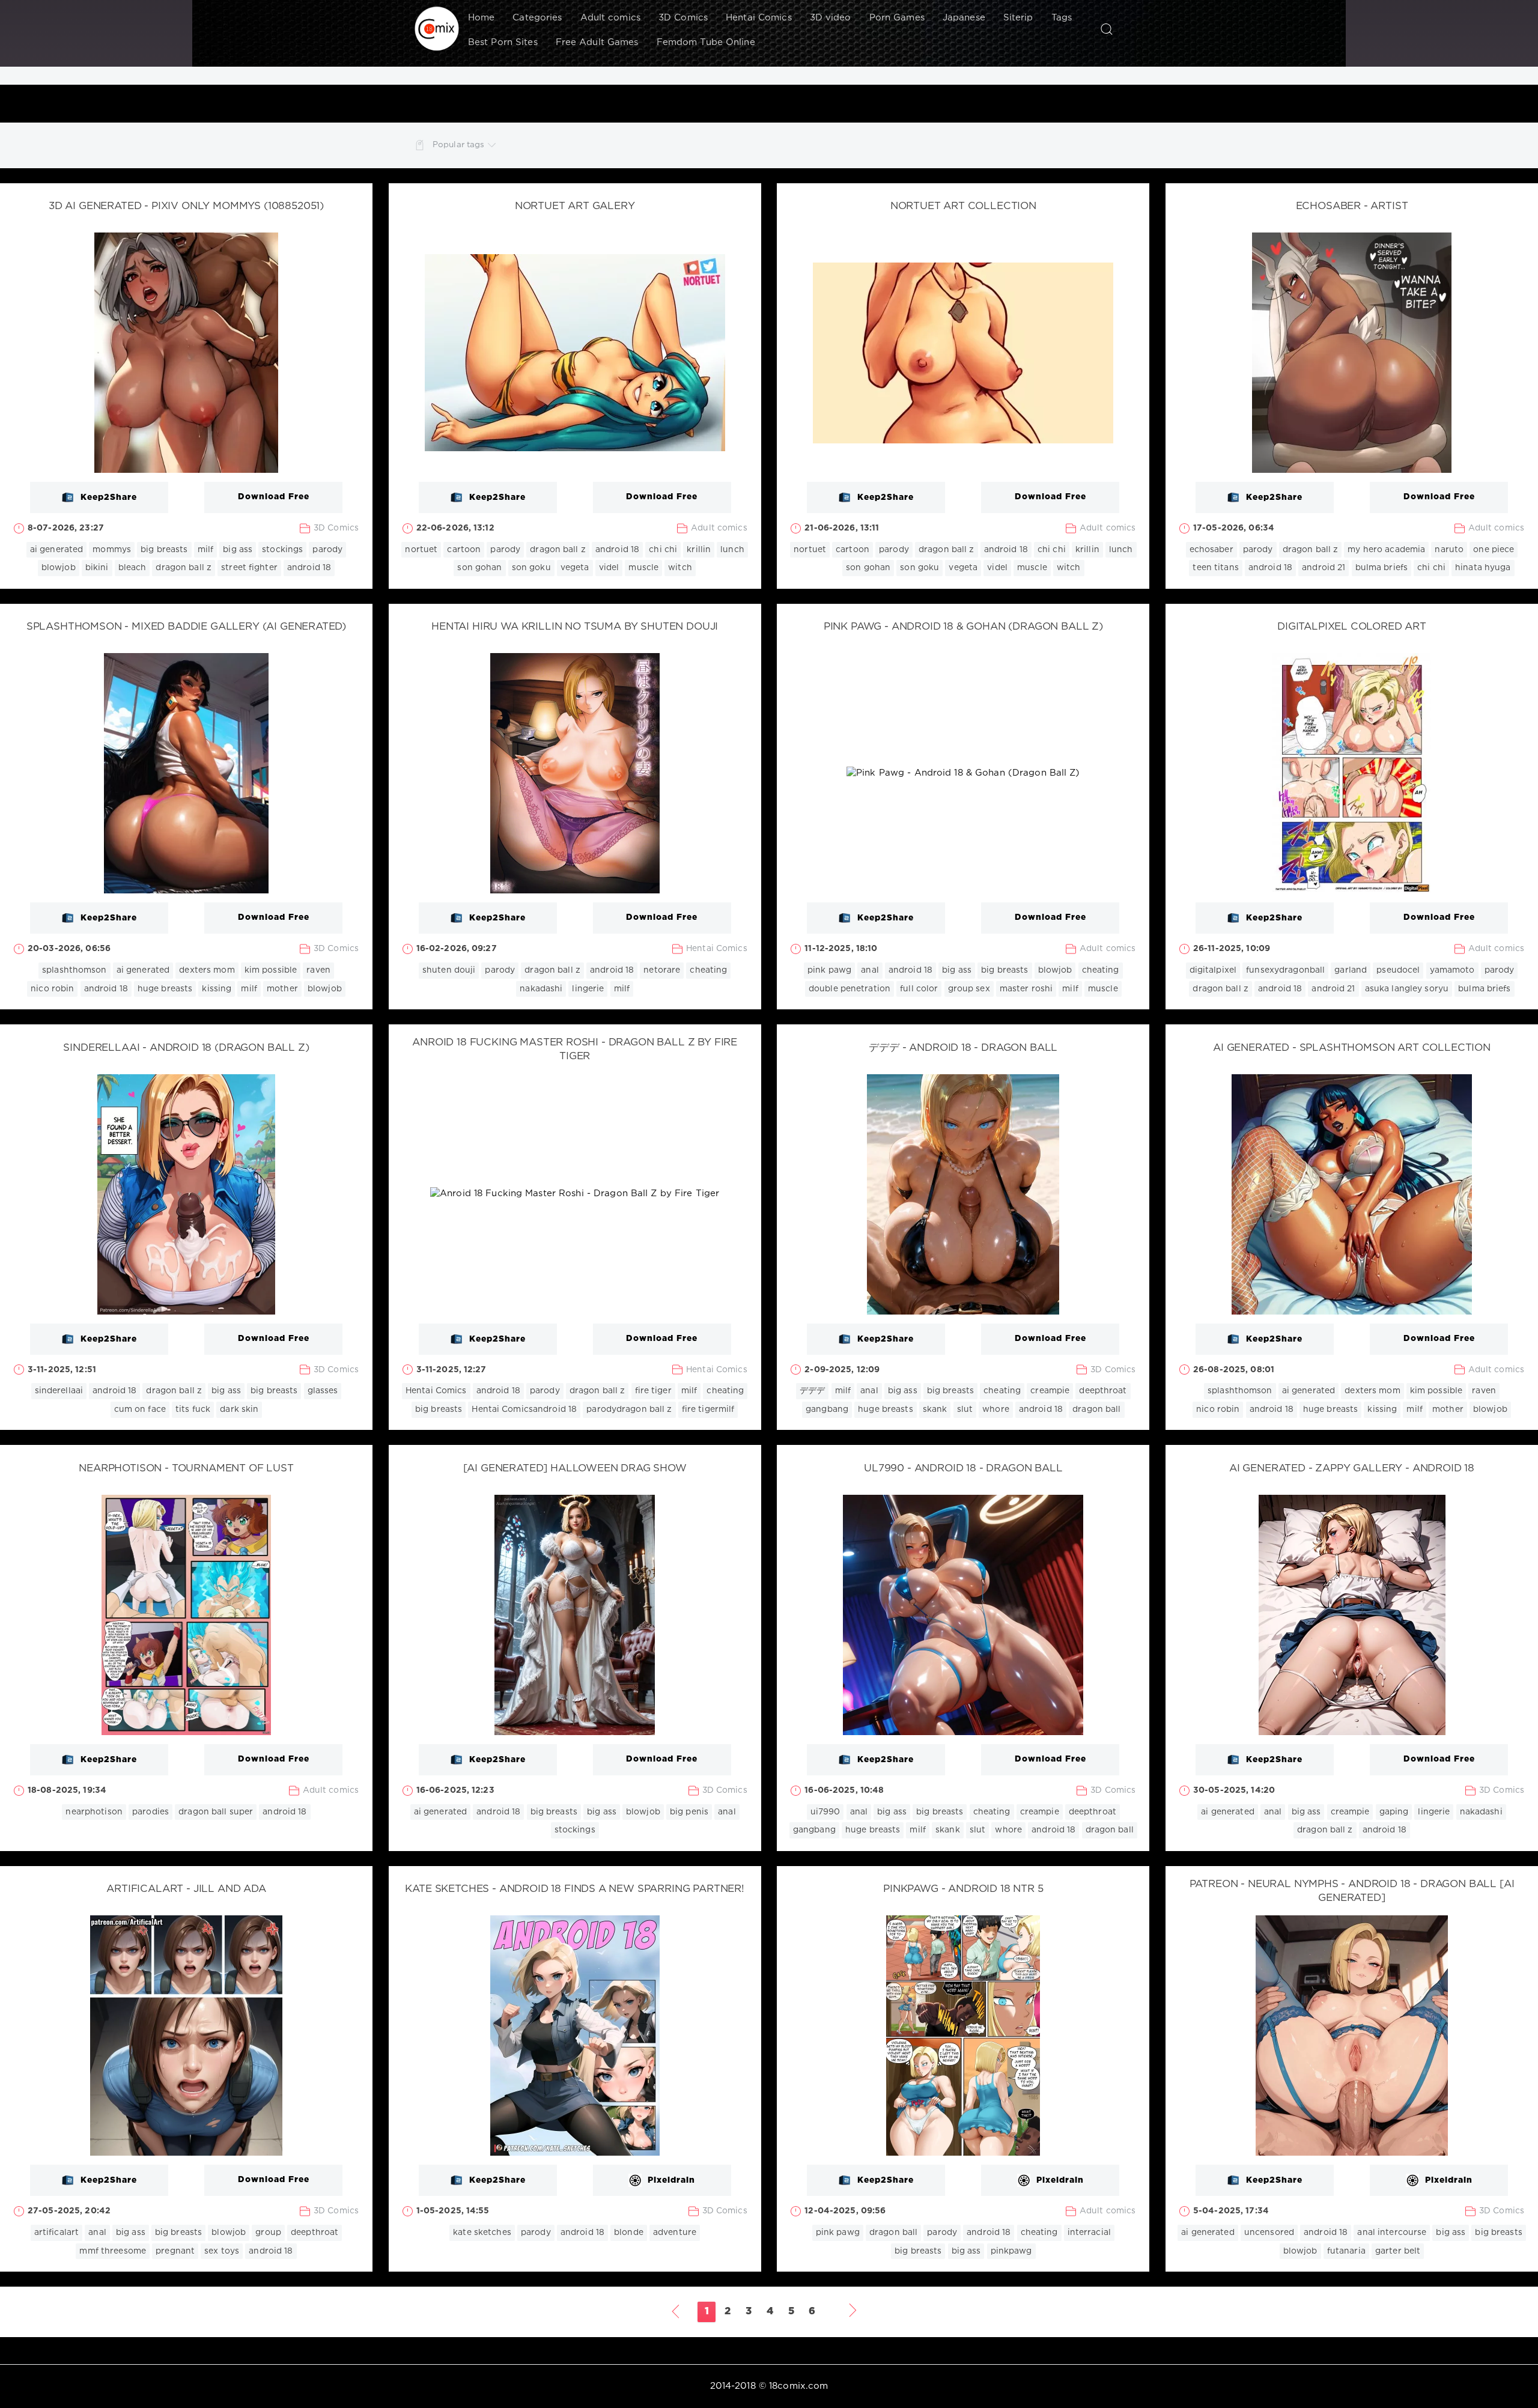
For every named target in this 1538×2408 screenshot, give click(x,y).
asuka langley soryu (1407, 989)
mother (282, 989)
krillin (699, 550)
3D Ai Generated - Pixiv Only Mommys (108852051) (186, 206)
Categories (537, 18)
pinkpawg (1011, 2251)
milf (205, 550)
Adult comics (610, 18)
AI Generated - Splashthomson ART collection (1352, 1048)
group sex (969, 989)
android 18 (309, 568)
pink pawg (829, 970)
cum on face (140, 1409)
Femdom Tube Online (706, 42)
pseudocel (1398, 970)
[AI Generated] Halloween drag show (575, 1469)
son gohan (479, 568)
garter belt (1398, 2251)
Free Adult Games (597, 42)
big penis (689, 1812)
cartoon (464, 550)
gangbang (827, 1409)
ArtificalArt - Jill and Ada (186, 1889)
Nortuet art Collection (963, 206)
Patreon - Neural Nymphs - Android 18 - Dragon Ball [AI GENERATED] (1352, 1891)
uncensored (1269, 2233)
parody (327, 550)
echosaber (1211, 550)
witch (680, 568)
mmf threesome (113, 2251)
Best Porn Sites (503, 42)
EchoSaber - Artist (1352, 206)
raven (318, 970)
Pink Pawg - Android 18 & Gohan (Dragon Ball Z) (963, 627)
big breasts (164, 550)
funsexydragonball (1285, 970)
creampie (1050, 1391)
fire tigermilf (708, 1409)
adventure (675, 2233)
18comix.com (798, 2386)
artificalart (56, 2233)
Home (481, 18)
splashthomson (74, 970)
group (268, 2233)
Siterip (1018, 18)
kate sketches (482, 2233)
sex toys (222, 2251)
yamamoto (1452, 970)
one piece (1494, 550)
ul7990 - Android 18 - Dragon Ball (963, 1469)
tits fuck (193, 1409)
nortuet (421, 550)
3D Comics (683, 18)
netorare (662, 970)
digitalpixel (1213, 970)
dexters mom (207, 970)
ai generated (56, 550)
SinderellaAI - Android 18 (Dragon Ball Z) (186, 1048)
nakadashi (541, 989)
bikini (97, 568)
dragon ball (1096, 1409)
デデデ (812, 1391)
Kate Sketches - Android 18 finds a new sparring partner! (574, 1889)
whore (996, 1409)
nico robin (52, 989)
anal (870, 970)
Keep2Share (109, 497)
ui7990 (825, 1812)
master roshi (1026, 989)
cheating (708, 970)
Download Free (274, 497)
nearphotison (94, 1812)
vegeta (575, 568)
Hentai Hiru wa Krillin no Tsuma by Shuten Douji (575, 627)
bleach (132, 568)
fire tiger (653, 1391)
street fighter (249, 568)
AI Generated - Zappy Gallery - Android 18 (1352, 1469)
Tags (1062, 18)
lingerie (588, 989)
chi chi (663, 550)
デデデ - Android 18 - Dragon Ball (963, 1048)
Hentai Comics (759, 18)
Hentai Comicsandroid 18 (524, 1409)
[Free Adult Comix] (437, 29)
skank (935, 1409)
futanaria (1346, 2251)
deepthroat (1103, 1391)
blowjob (59, 568)
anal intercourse (1392, 2233)
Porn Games (897, 18)
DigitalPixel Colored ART (1352, 627)
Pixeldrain (671, 2180)
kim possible (271, 970)
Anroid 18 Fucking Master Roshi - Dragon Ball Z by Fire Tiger (575, 1050)
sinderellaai (59, 1391)
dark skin (239, 1409)
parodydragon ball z (629, 1409)
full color (919, 989)
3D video (831, 18)
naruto (1449, 550)
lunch (732, 550)
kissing (217, 989)
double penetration (850, 989)
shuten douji (449, 970)
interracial (1089, 2233)
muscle (643, 568)
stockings (282, 550)
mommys (112, 550)
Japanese (964, 18)
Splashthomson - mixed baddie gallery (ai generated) (186, 627)
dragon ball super (216, 1812)
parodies (150, 1812)
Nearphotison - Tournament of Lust (186, 1469)
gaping (1394, 1812)
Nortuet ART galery (575, 206)
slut (965, 1409)
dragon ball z (184, 568)
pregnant (175, 2251)
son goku (531, 568)
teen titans (1215, 568)
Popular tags (458, 145)
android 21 (1324, 568)
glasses (323, 1391)
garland (1351, 970)
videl (609, 568)
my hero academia (1386, 550)
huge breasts (165, 989)
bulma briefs (1381, 568)
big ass (238, 550)
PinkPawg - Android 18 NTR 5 (963, 1889)
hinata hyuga (1483, 568)
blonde (629, 2233)
